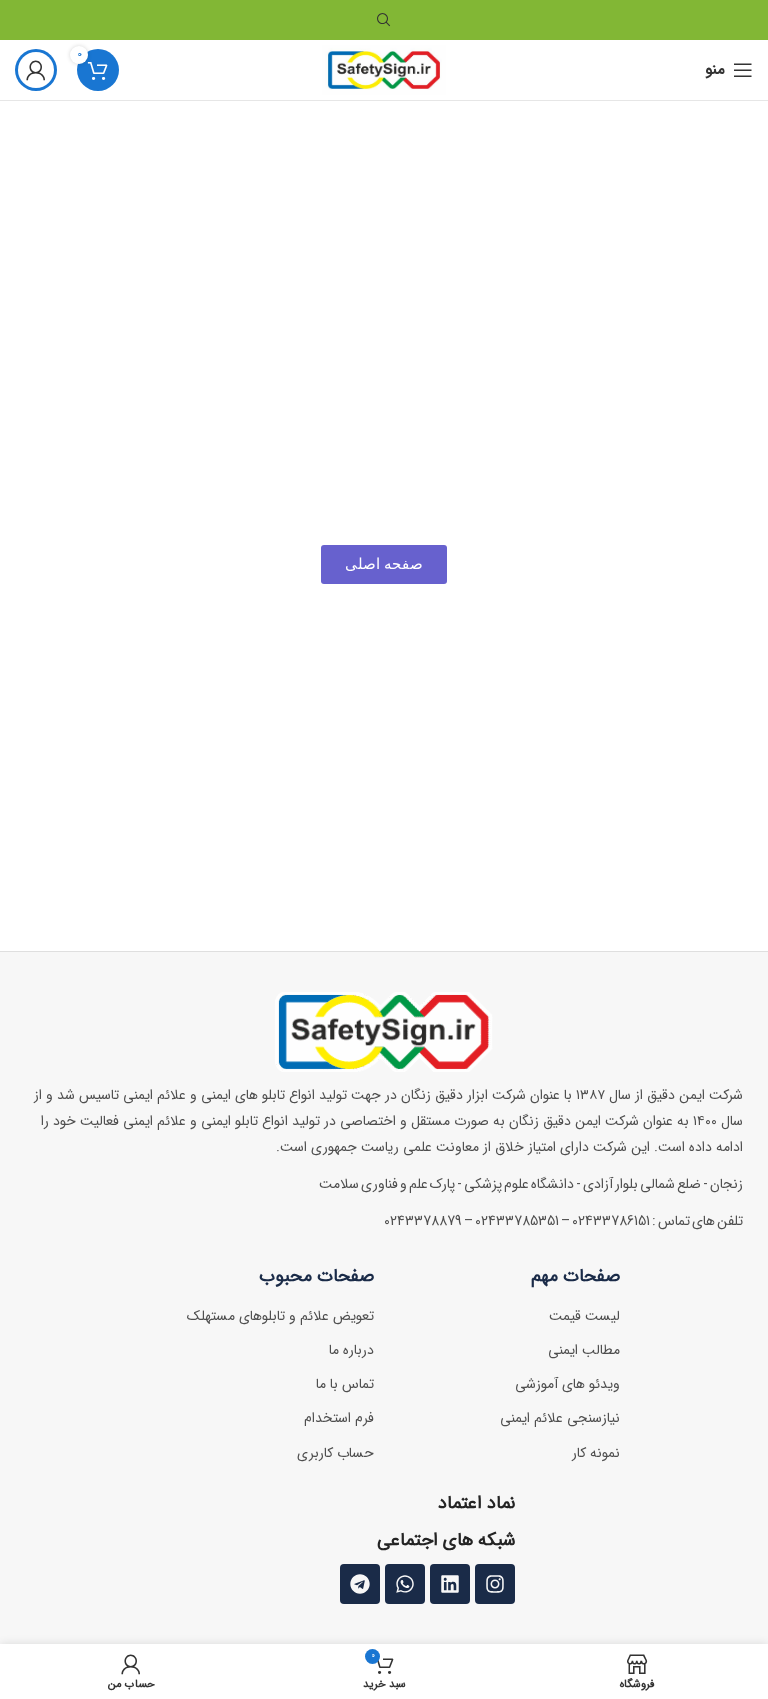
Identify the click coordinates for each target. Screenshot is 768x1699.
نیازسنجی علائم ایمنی (560, 1418)
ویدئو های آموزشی (567, 1384)
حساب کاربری (335, 1453)
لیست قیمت (584, 1316)
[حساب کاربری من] (36, 70)
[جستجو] (384, 20)
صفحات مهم (575, 1276)
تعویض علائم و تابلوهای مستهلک (280, 1316)
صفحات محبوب (316, 1276)
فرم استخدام (339, 1418)
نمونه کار (596, 1453)
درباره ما (351, 1350)
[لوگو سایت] (384, 69)
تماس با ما (345, 1384)
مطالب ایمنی (584, 1350)
